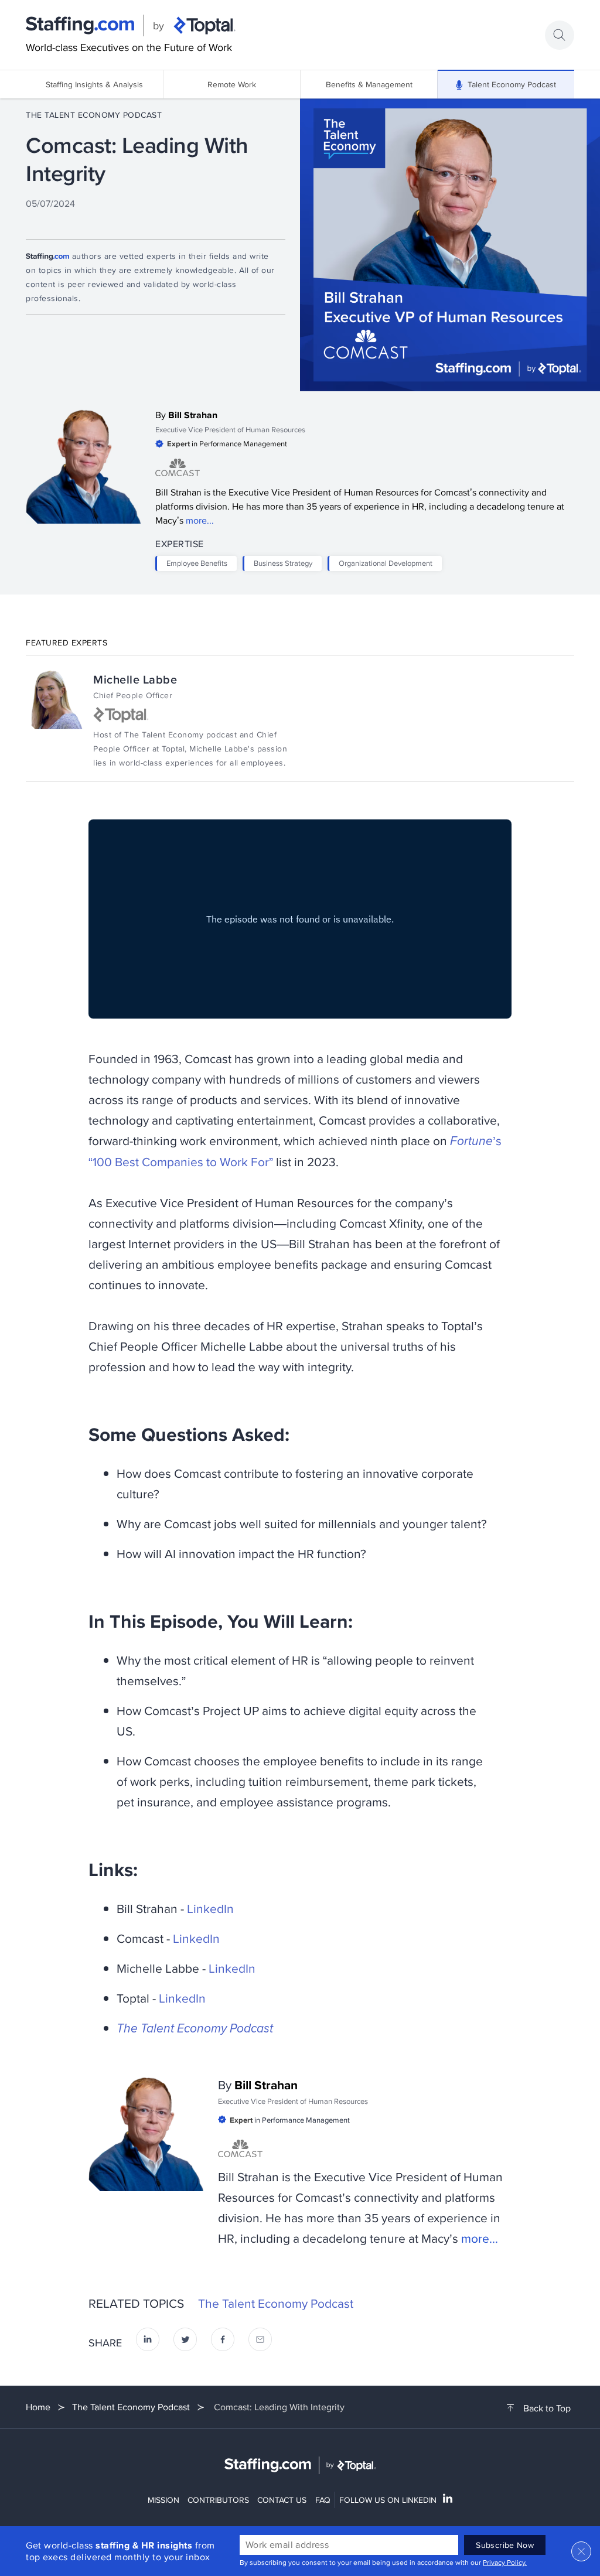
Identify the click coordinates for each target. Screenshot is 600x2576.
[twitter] (185, 2343)
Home (38, 2407)
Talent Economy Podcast (512, 84)
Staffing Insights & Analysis (94, 84)
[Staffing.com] (80, 26)
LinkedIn (210, 1908)
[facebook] (223, 2343)
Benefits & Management (369, 84)
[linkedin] (148, 2343)
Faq (323, 2500)
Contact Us (282, 2500)
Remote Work (232, 84)
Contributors (218, 2500)
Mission (163, 2500)
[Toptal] (204, 26)
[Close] (581, 2551)
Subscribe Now (505, 2545)
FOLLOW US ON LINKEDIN (388, 2500)
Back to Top (547, 2408)
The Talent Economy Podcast (94, 115)
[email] (260, 2343)
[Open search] (560, 35)
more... (200, 520)
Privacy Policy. (505, 2562)
